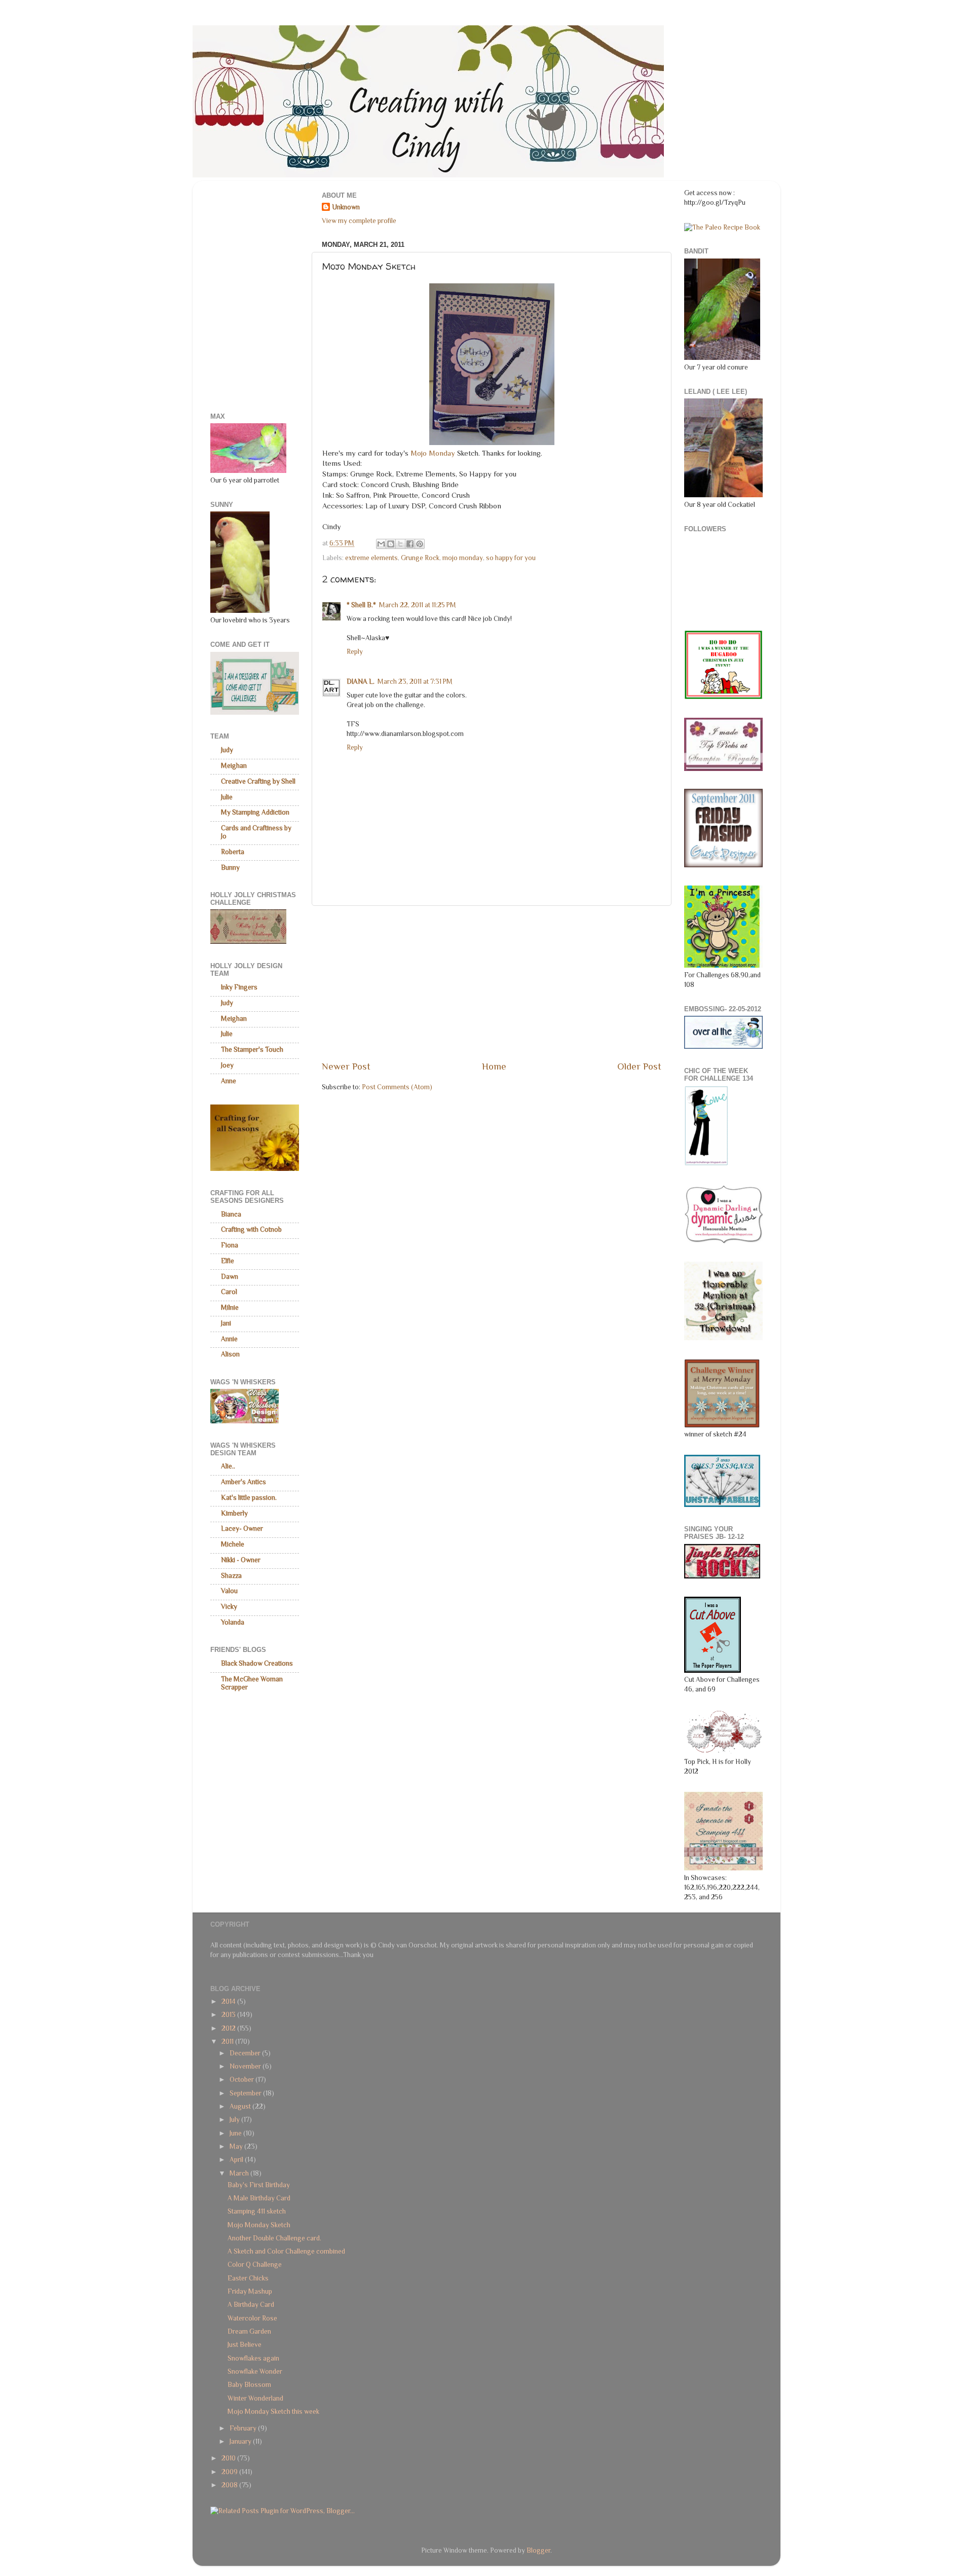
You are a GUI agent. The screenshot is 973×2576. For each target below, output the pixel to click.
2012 (229, 2028)
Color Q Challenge (255, 2265)
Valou (229, 1591)
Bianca (231, 1214)
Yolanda (233, 1622)
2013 (229, 2015)
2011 (228, 2041)
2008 (230, 2485)
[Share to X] (400, 544)
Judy (227, 750)
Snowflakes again (253, 2358)
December (246, 2053)
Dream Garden (249, 2331)
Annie (229, 1339)
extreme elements (371, 558)
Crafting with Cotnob (251, 1229)
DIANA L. (361, 682)
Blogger (538, 2550)
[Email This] (381, 544)
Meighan (234, 766)
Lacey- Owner (242, 1529)
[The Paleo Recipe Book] (722, 227)
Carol (229, 1292)
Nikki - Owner (241, 1560)
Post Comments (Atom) (397, 1087)
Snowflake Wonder (255, 2371)
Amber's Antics (244, 1482)
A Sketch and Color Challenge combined (286, 2251)
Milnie (230, 1308)
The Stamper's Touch (252, 1050)
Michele (233, 1544)
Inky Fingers (239, 987)
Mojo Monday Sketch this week (273, 2412)
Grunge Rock (420, 558)
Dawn (230, 1277)
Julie (227, 797)
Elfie (228, 1261)
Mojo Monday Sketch (259, 2225)
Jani (226, 1323)
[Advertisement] (492, 983)
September (246, 2093)
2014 (229, 2001)
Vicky (229, 1607)
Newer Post (346, 1066)
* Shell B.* (361, 605)
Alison (230, 1354)
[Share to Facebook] (410, 544)
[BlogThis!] (391, 544)
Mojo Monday (433, 453)
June (236, 2133)
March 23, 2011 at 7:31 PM (415, 682)
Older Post (639, 1066)
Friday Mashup (250, 2291)
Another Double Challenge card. (274, 2238)
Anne (229, 1081)
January (241, 2441)
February (244, 2428)
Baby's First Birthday (259, 2185)
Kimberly (234, 1513)
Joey (227, 1065)
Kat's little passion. (249, 1498)
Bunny (230, 868)
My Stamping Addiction (255, 812)
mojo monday (463, 558)
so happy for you (511, 558)
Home (494, 1066)
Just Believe (245, 2345)
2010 (229, 2458)
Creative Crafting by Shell (258, 781)
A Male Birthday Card (259, 2198)
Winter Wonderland (255, 2398)
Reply (355, 652)
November (246, 2066)
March (240, 2173)
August (241, 2106)
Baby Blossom (249, 2385)
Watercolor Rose (252, 2318)
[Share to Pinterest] (420, 544)
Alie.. (228, 1466)
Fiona (230, 1245)
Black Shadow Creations (257, 1663)
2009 (230, 2472)
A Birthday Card (251, 2305)
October (242, 2080)
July (235, 2120)
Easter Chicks (248, 2278)
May (237, 2146)
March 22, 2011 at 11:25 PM (418, 605)
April (237, 2160)
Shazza (231, 1576)
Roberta (233, 852)
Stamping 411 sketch (257, 2211)
